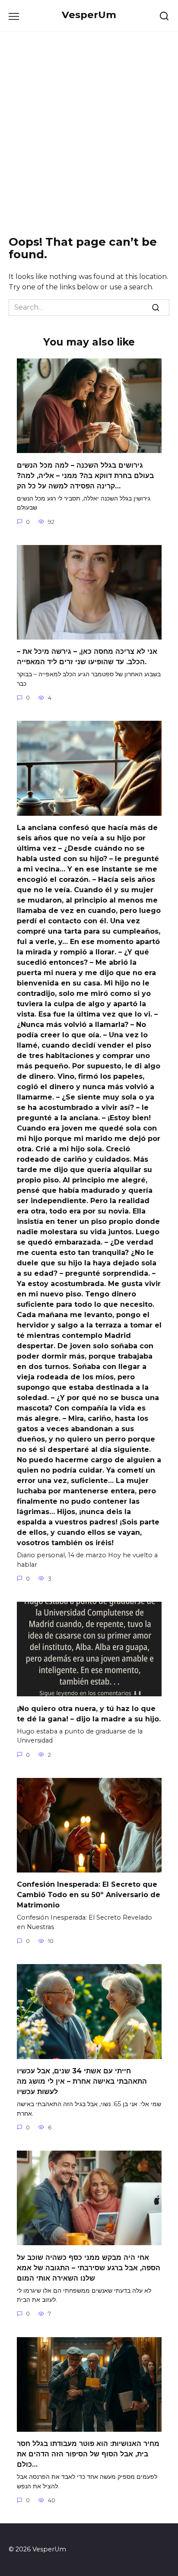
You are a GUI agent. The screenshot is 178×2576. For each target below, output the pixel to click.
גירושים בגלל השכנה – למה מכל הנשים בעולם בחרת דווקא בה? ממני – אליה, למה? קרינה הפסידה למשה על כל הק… (85, 475)
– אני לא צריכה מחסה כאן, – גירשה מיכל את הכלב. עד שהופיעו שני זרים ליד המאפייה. (87, 657)
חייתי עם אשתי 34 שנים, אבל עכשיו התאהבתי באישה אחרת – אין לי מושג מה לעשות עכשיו (82, 2081)
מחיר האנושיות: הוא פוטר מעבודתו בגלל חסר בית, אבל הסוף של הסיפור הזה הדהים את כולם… (88, 2454)
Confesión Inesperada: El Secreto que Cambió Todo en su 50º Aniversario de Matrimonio (89, 1895)
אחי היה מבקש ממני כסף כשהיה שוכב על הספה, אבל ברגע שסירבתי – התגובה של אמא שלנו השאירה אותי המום (89, 2267)
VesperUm (89, 15)
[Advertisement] (89, 134)
